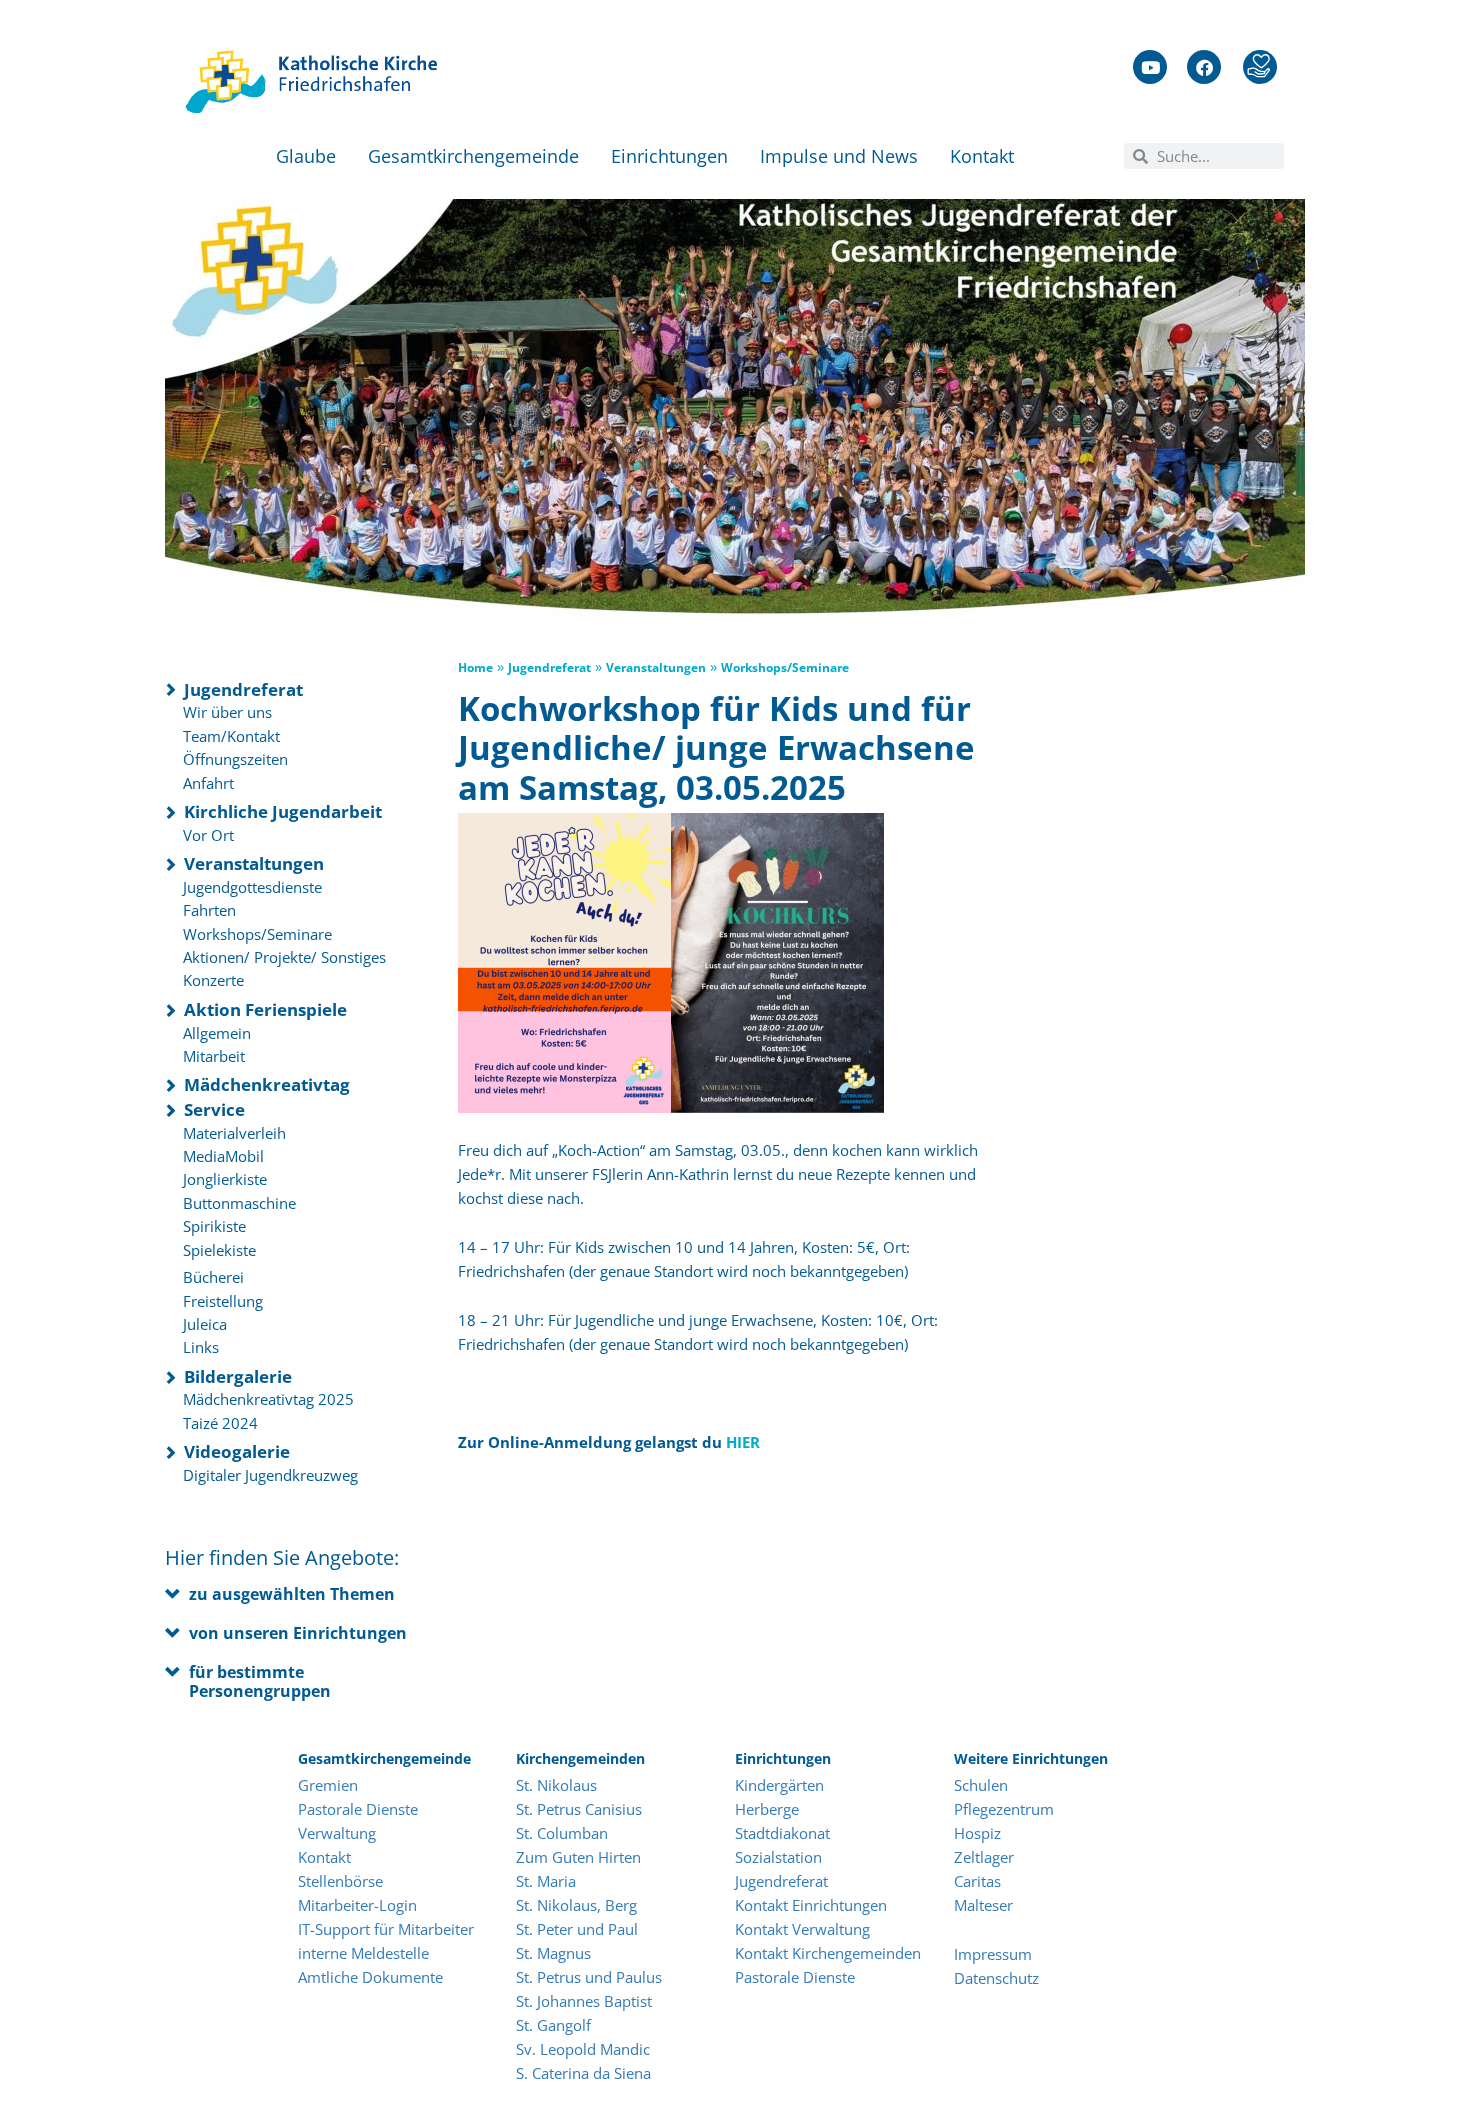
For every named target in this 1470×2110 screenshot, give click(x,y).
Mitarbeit (214, 1056)
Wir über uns (227, 712)
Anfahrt (208, 783)
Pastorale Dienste (358, 1809)
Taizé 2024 (220, 1423)
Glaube (306, 156)
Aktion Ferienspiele (265, 1009)
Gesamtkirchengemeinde (473, 156)
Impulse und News (839, 156)
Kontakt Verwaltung (802, 1929)
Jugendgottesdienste (252, 887)
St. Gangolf (553, 2025)
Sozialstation (778, 1857)
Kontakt (982, 156)
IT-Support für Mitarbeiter (386, 1929)
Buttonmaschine (239, 1203)
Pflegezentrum (1004, 1809)
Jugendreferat (243, 689)
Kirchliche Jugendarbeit (283, 811)
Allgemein (217, 1033)
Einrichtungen (669, 156)
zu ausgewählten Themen (292, 1594)
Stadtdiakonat (782, 1833)
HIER (743, 1442)
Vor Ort (208, 835)
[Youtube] (1150, 67)
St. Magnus (553, 1953)
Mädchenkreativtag (267, 1084)
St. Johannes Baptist (584, 2001)
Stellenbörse (340, 1881)
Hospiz (979, 1833)
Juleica (205, 1324)
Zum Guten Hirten (578, 1857)
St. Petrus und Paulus (589, 1977)
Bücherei (213, 1277)
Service (214, 1109)
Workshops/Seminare (257, 934)
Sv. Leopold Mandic (583, 2049)
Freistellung (223, 1301)
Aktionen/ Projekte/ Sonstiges (284, 957)
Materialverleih (234, 1133)
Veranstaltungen (254, 863)
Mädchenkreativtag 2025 (268, 1399)
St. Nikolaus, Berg (576, 1905)
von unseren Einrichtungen (298, 1633)
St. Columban (562, 1833)
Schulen (981, 1785)
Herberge (767, 1809)
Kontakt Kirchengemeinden (828, 1953)
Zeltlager (984, 1857)
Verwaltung (337, 1833)
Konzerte (213, 980)
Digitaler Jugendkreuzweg (270, 1475)
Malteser (983, 1905)
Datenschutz (996, 1978)
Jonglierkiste (225, 1179)
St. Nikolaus (556, 1785)
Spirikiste (214, 1226)
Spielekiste (219, 1250)
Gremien (328, 1785)
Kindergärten (779, 1785)
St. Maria (546, 1881)
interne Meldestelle (363, 1953)
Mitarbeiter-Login (359, 1905)
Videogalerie (237, 1451)
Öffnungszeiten (235, 759)
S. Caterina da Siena (583, 2073)
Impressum (993, 1954)
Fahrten (209, 910)
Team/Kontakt (231, 736)
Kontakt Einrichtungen (811, 1905)
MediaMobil (223, 1156)
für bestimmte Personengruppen (260, 1681)
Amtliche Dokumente (370, 1977)
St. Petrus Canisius (579, 1809)
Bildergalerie (238, 1376)
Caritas (977, 1881)
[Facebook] (1204, 67)
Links (201, 1347)
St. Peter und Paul (577, 1929)
